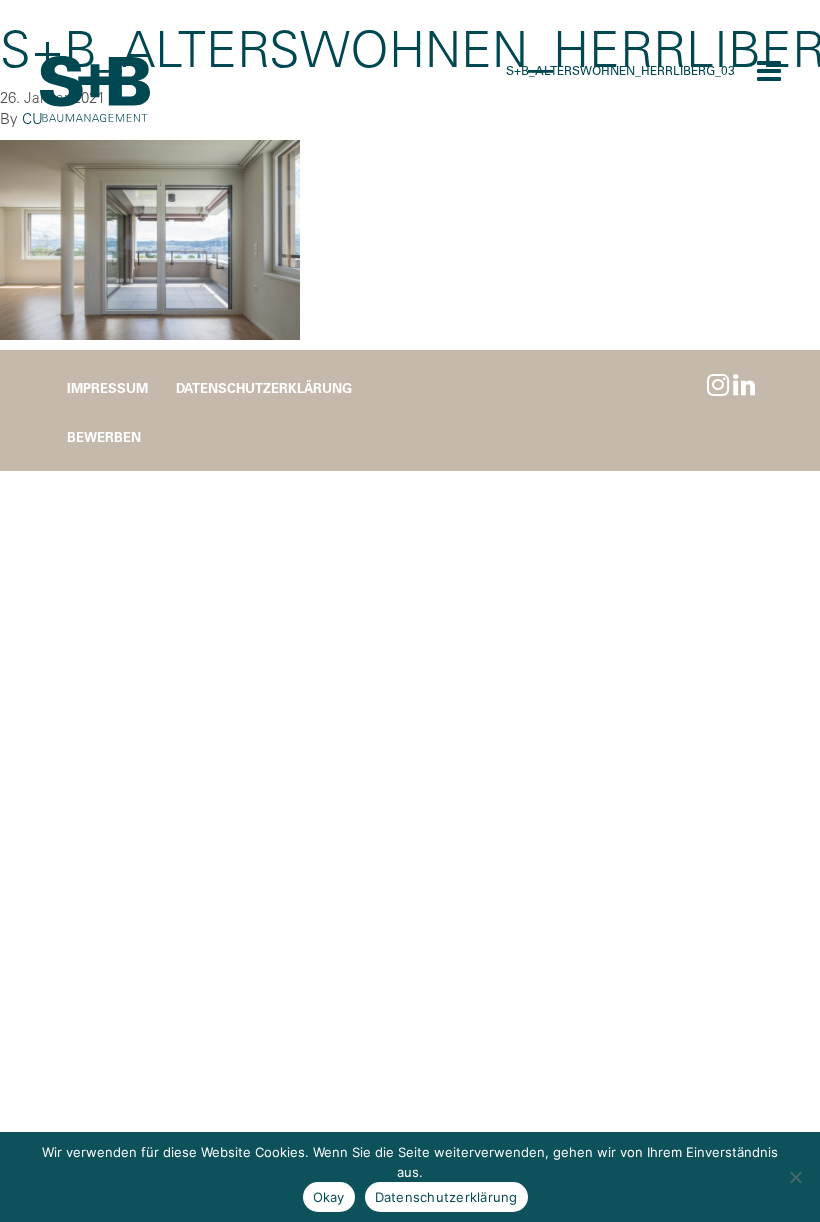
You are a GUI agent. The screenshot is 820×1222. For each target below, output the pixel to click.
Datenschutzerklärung (264, 387)
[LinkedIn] (744, 384)
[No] (795, 1177)
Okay (329, 1197)
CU (32, 118)
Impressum (107, 387)
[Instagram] (718, 384)
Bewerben (104, 436)
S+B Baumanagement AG (95, 90)
